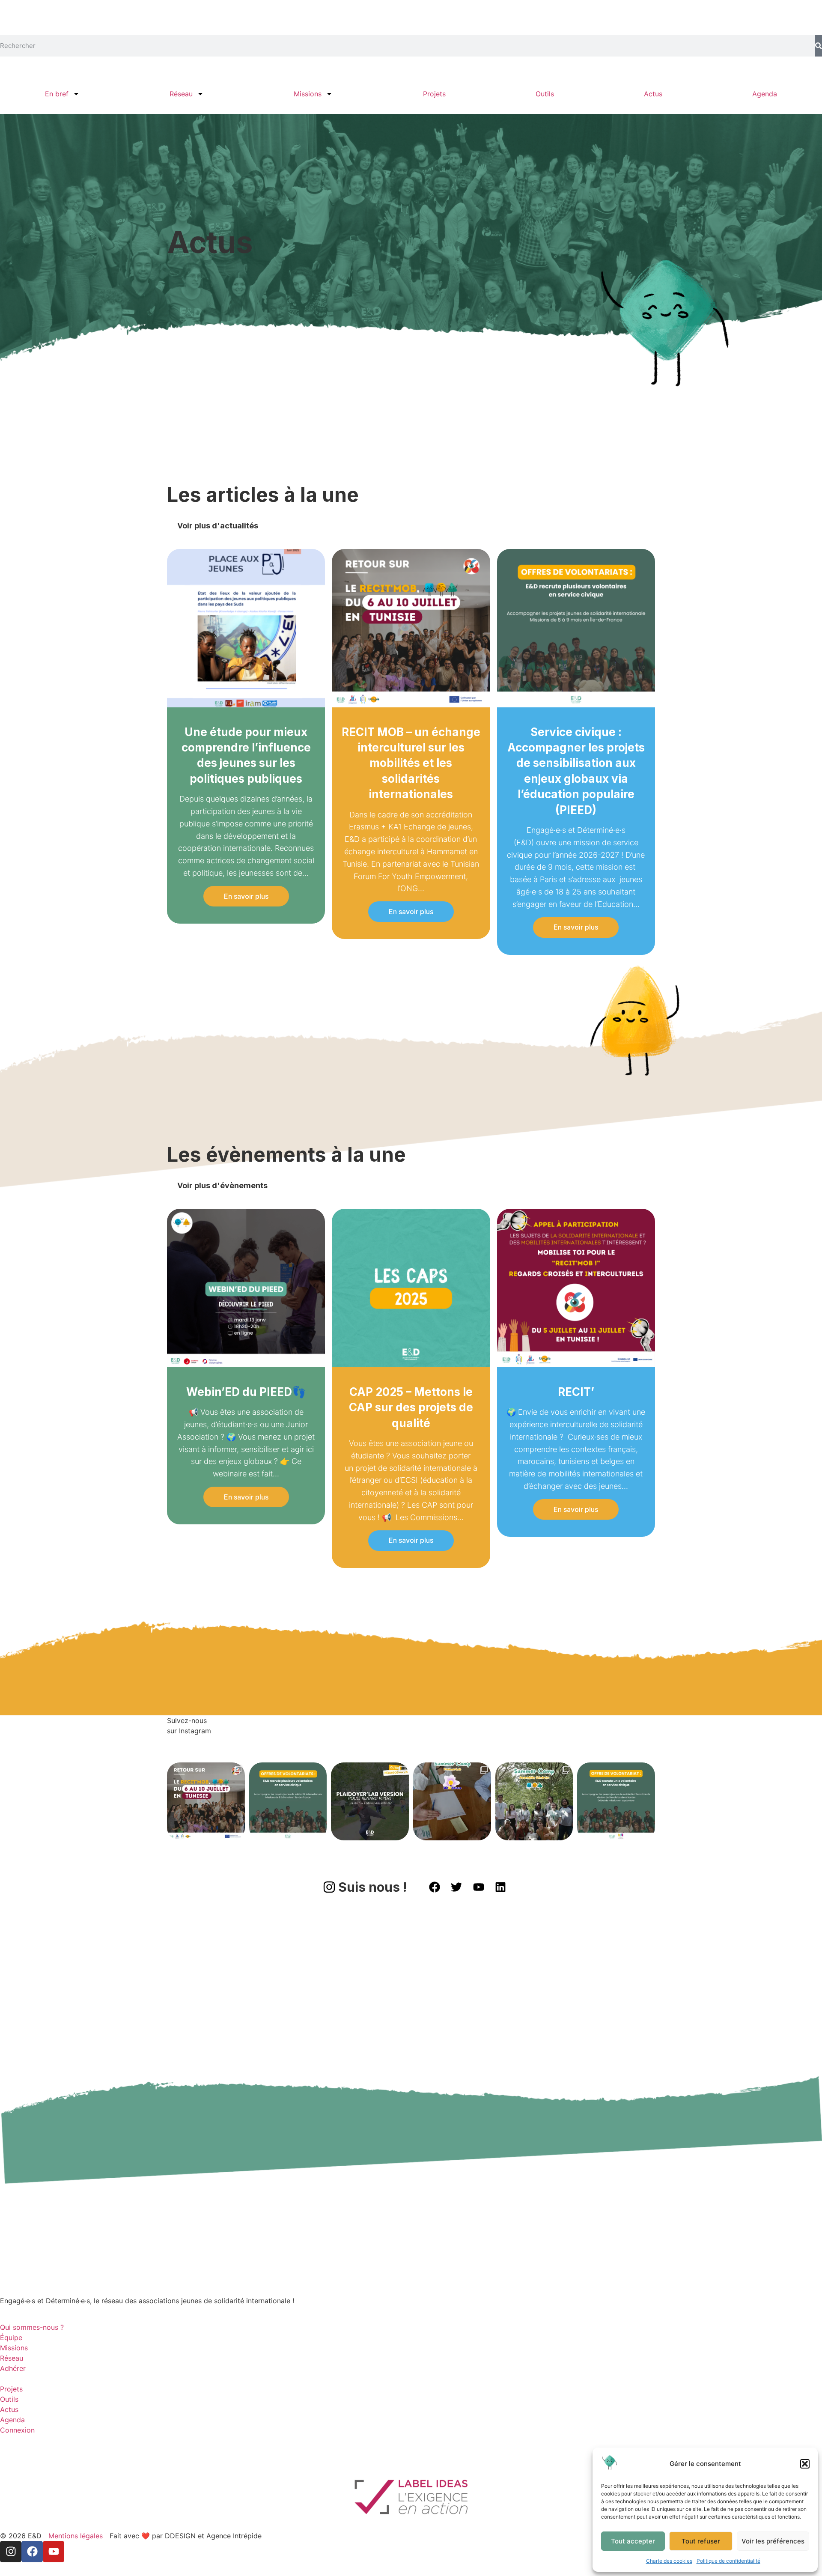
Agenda (765, 94)
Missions (308, 94)
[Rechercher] (819, 46)
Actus (653, 94)
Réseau (181, 94)
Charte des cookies (669, 2561)
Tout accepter (633, 2541)
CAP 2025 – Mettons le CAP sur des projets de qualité (411, 1407)
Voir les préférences (773, 2541)
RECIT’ (576, 1392)
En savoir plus (246, 896)
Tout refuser (701, 2541)
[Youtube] (54, 2552)
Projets (434, 94)
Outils (545, 94)
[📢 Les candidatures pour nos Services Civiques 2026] (288, 1801)
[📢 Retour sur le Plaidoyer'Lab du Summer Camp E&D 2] (452, 1801)
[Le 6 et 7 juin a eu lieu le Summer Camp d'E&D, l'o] (534, 1801)
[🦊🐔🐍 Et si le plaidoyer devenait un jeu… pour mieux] (370, 1801)
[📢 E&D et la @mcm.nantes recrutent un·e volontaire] (616, 1801)
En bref (57, 94)
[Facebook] (32, 2552)
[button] (805, 2464)
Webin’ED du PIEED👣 (246, 1392)
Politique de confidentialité (728, 2561)
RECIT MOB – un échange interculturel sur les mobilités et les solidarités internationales (411, 763)
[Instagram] (11, 2552)
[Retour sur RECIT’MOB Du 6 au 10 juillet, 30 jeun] (206, 1801)
